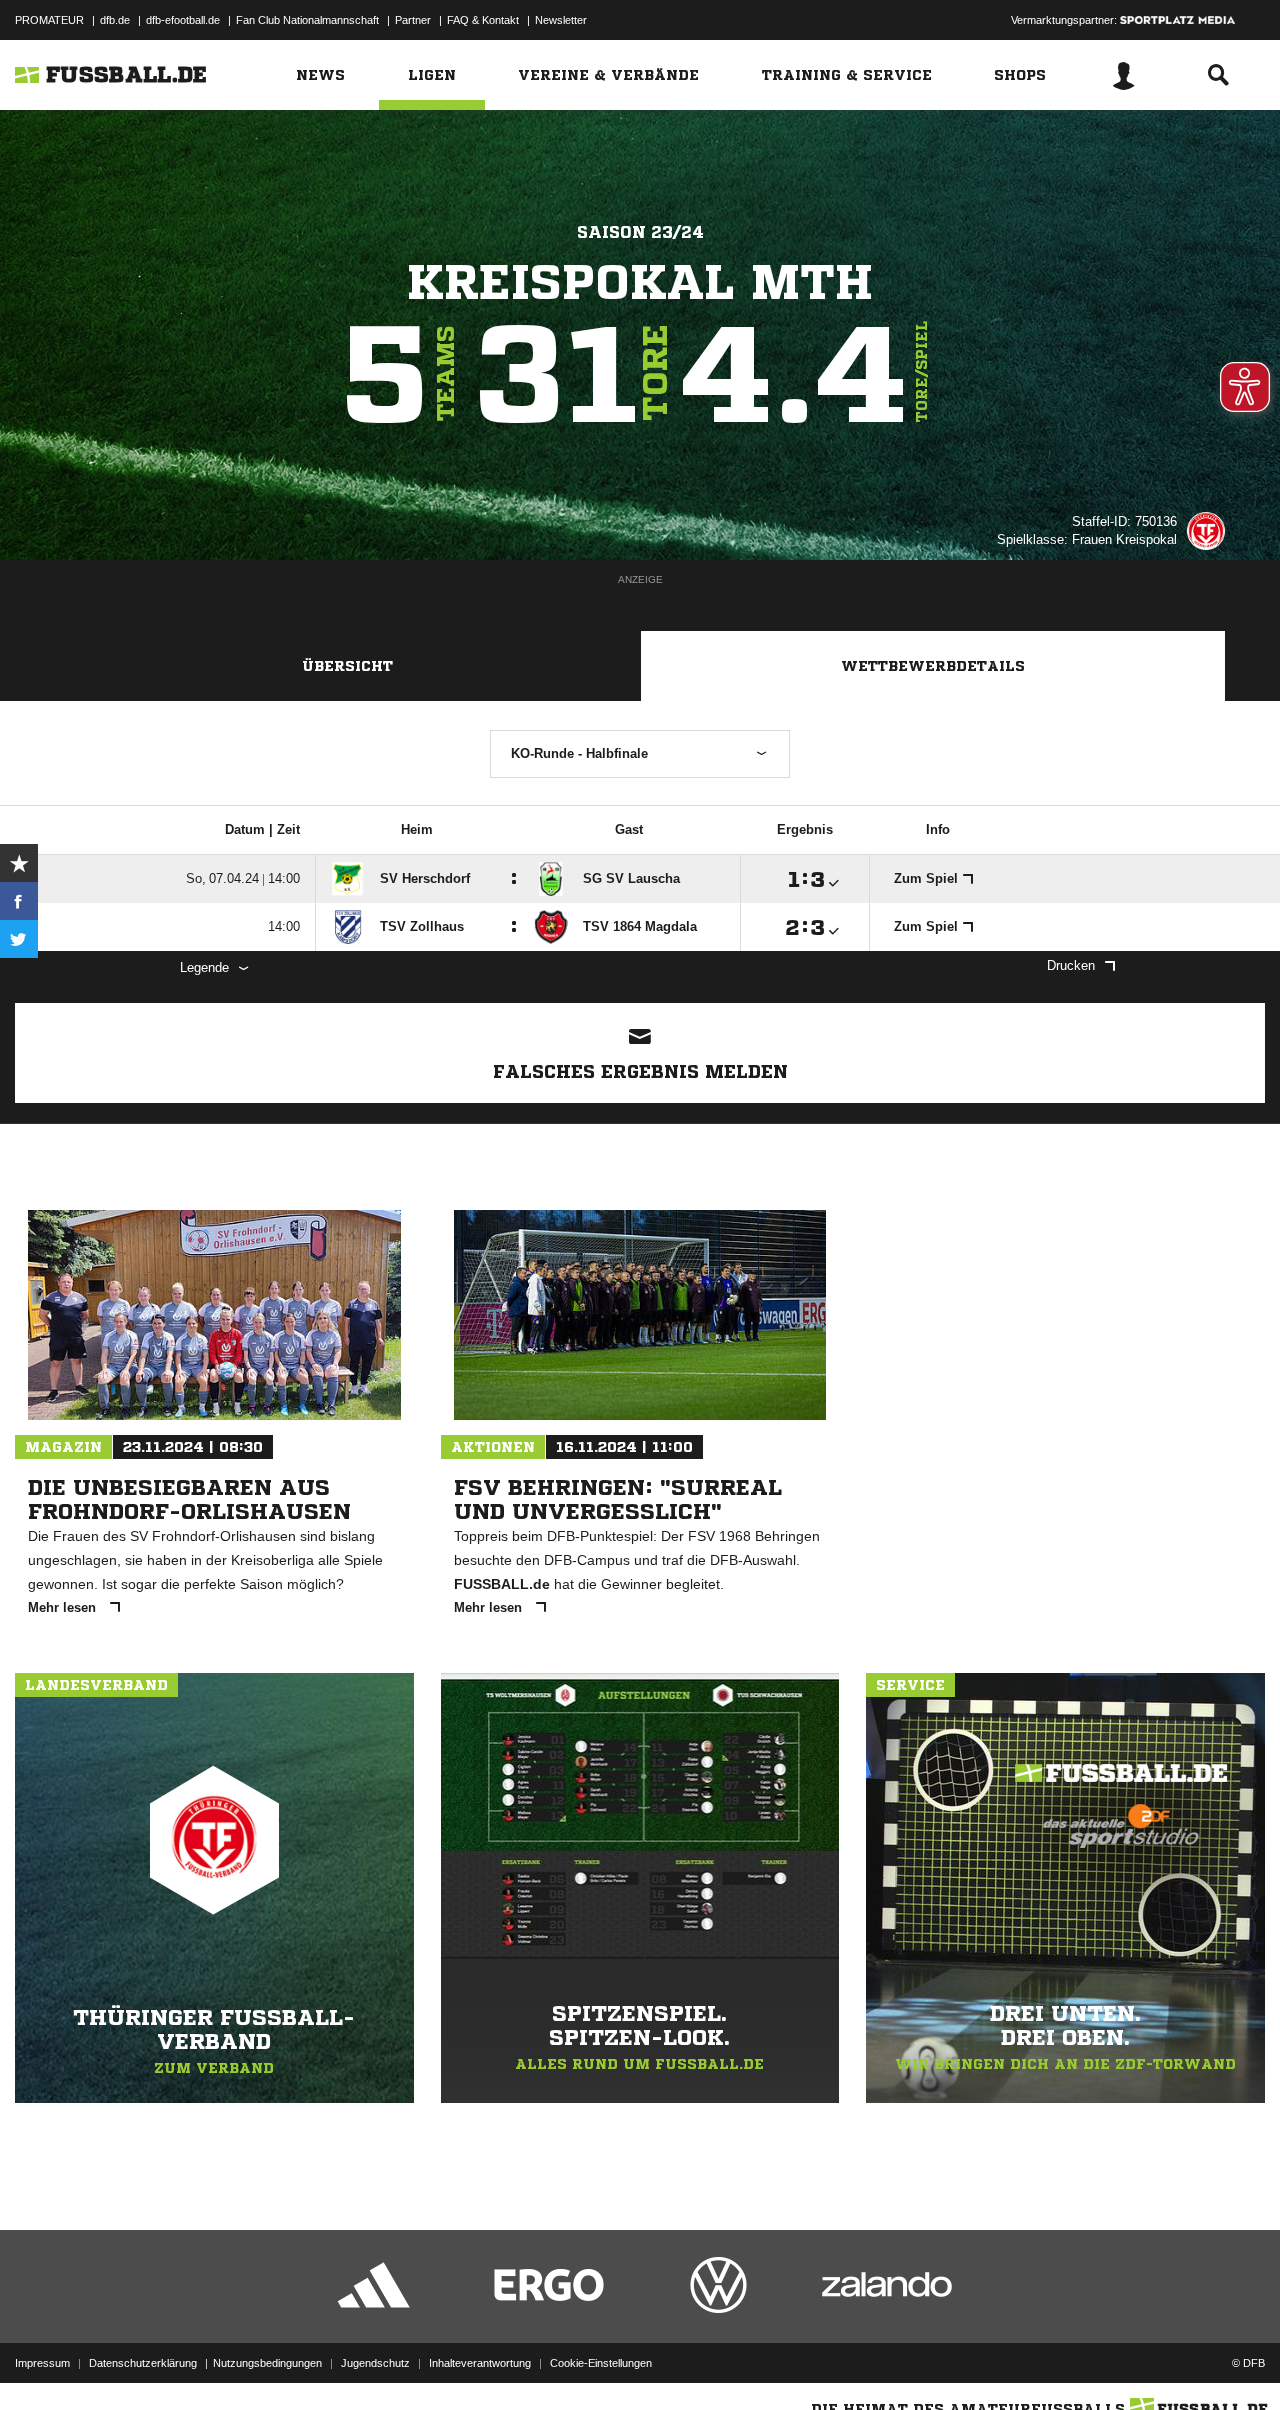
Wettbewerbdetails (933, 666)
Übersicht (347, 666)
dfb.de (115, 20)
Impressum (42, 2363)
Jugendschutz (375, 2363)
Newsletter (561, 20)
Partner (413, 20)
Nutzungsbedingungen (267, 2363)
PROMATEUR (49, 20)
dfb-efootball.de (183, 20)
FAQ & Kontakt (483, 20)
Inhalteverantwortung (480, 2363)
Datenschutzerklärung (143, 2363)
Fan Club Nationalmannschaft (307, 20)
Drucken (1071, 965)
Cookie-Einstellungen (601, 2363)
